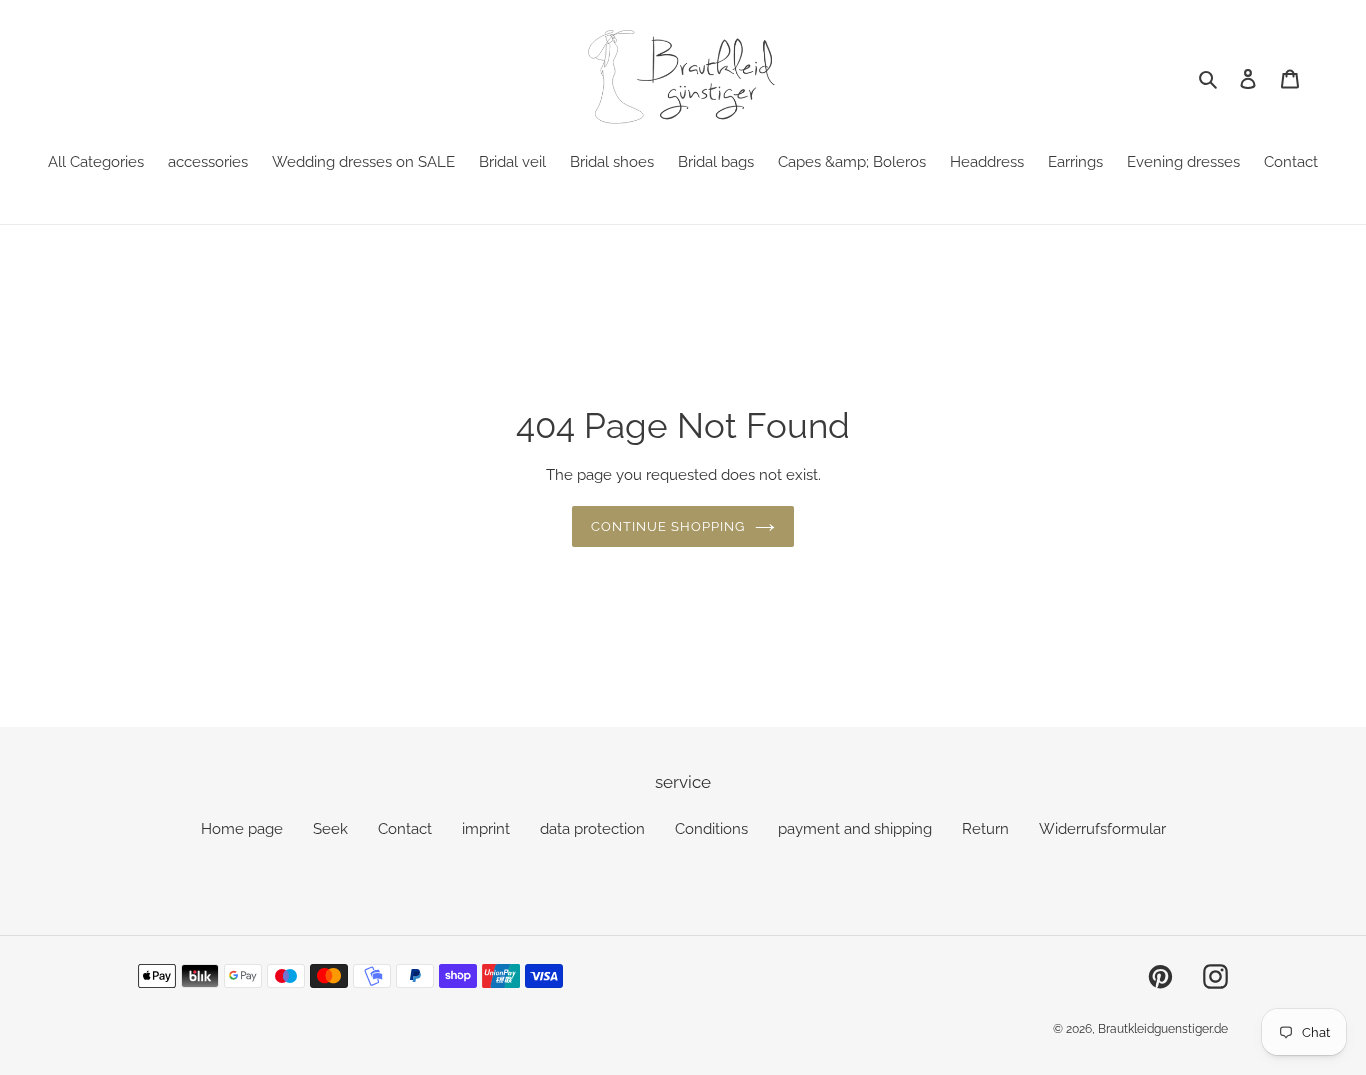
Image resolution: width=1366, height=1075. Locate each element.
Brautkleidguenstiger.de (1163, 1029)
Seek (330, 829)
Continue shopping (668, 526)
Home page (242, 829)
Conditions (711, 829)
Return (985, 829)
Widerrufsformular (1102, 829)
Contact (405, 829)
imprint (486, 829)
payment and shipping (855, 829)
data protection (592, 829)
